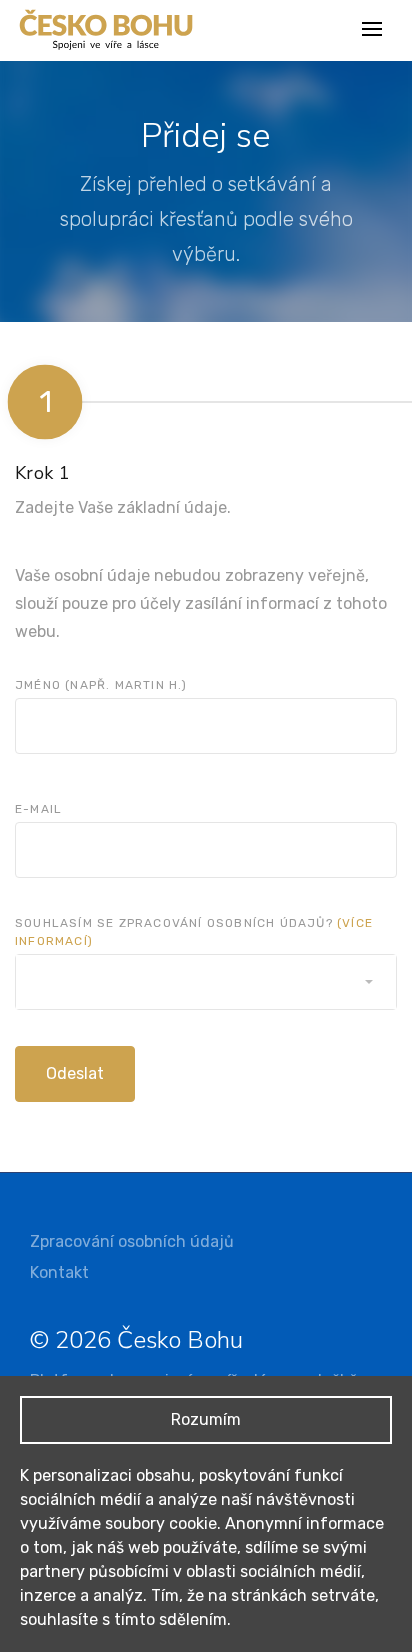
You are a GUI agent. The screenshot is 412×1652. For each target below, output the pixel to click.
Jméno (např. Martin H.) (101, 685)
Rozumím (206, 1419)
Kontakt (59, 1272)
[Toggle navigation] (374, 30)
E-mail (38, 809)
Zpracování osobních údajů (132, 1241)
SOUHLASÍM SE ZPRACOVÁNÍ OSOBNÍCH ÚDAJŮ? (194, 932)
